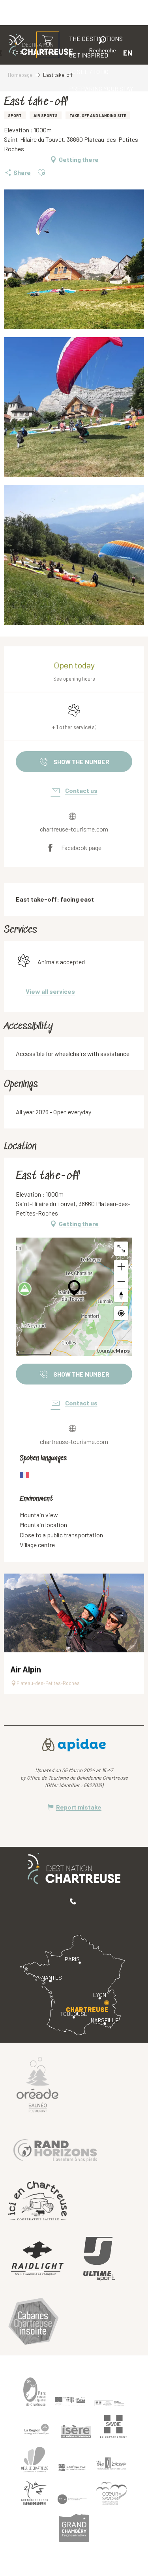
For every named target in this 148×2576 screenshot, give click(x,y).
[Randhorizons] (55, 2149)
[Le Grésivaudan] (72, 2468)
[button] (103, 46)
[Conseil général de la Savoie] (114, 2427)
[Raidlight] (37, 2259)
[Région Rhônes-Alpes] (37, 2429)
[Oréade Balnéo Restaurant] (37, 2084)
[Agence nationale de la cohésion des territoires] (110, 2403)
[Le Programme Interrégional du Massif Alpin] (70, 2402)
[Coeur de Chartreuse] (35, 2460)
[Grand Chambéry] (74, 2528)
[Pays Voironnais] (112, 2465)
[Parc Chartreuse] (35, 2392)
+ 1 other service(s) (74, 727)
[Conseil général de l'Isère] (76, 2431)
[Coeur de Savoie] (112, 2493)
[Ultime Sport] (99, 2259)
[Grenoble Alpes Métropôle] (35, 2493)
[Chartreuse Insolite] (34, 2323)
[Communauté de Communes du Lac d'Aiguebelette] (72, 2499)
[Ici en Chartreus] (37, 2200)
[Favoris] (76, 53)
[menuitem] (89, 72)
